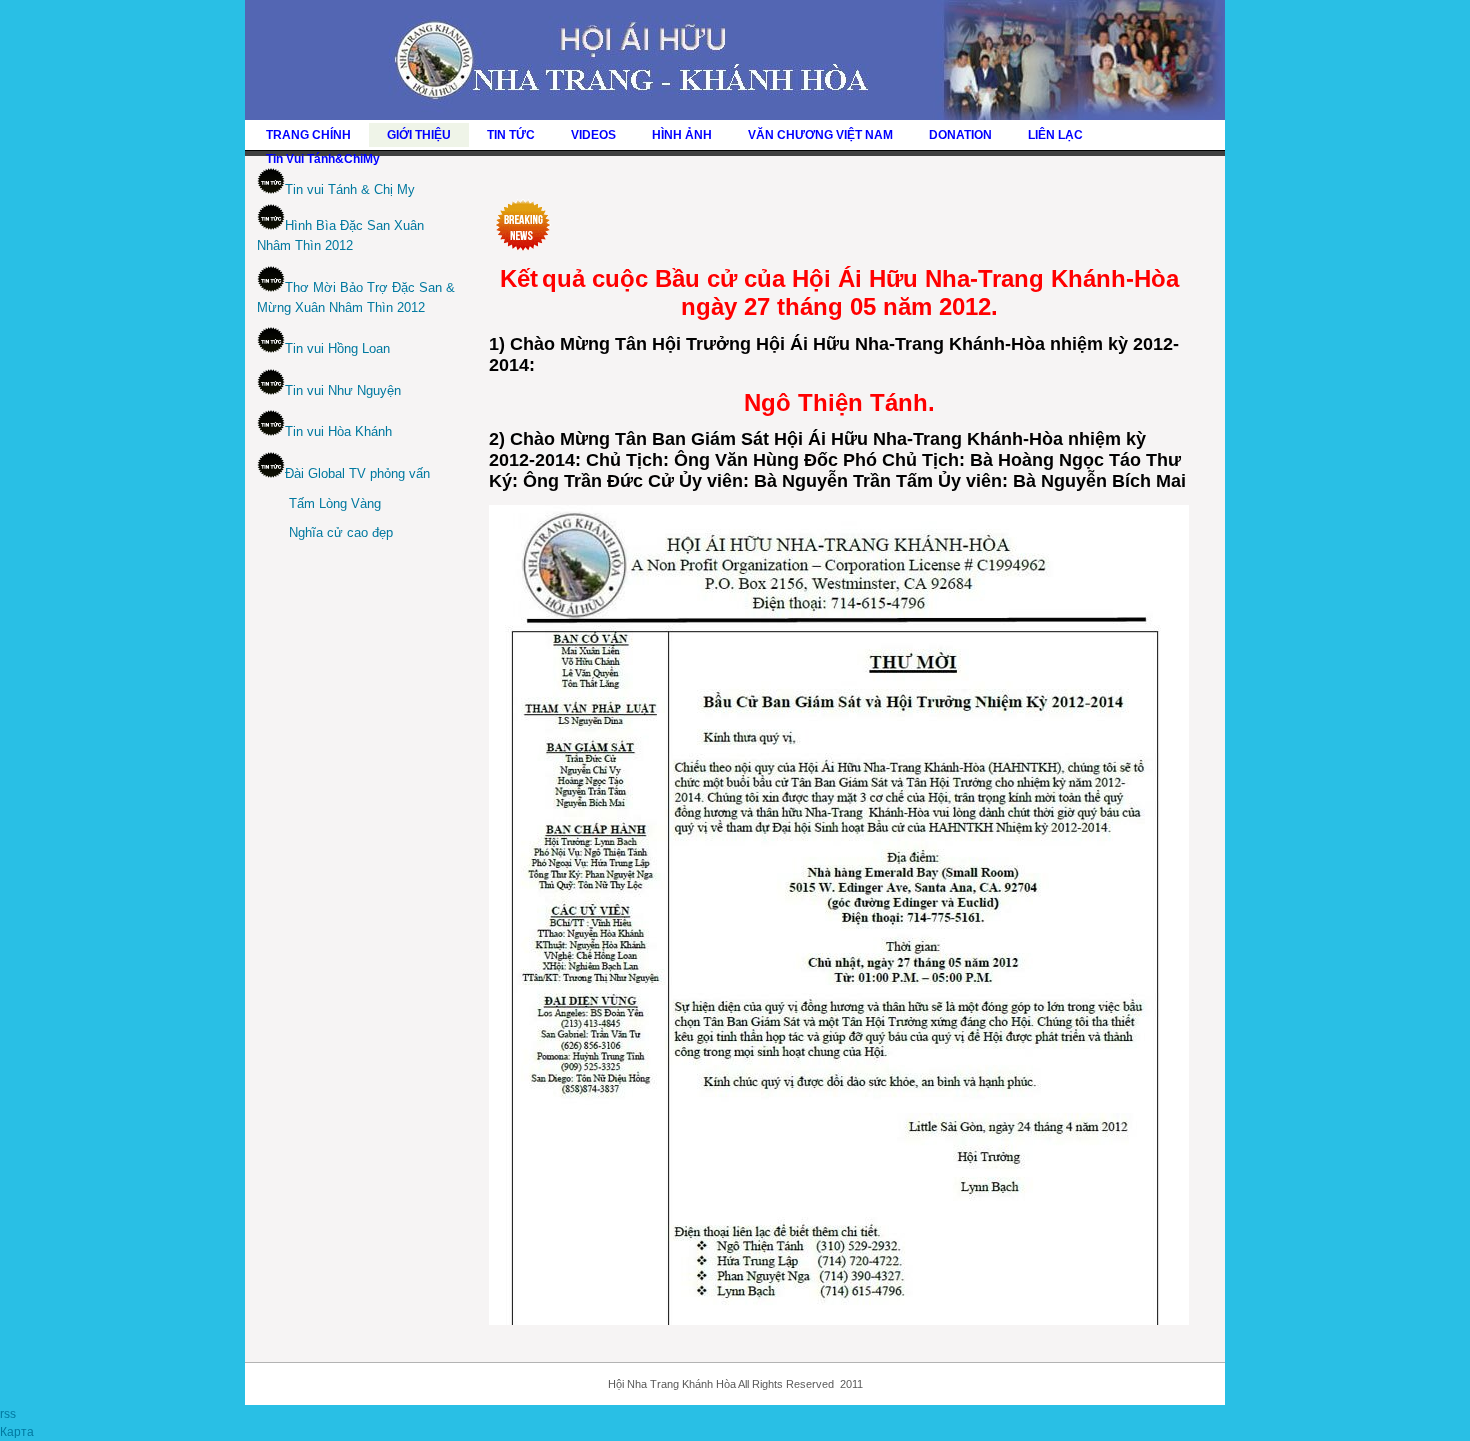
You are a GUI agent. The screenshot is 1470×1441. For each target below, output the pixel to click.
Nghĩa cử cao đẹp (341, 532)
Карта (17, 1432)
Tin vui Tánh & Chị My (350, 189)
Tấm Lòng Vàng (335, 503)
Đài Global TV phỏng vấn (357, 473)
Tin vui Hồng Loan (337, 348)
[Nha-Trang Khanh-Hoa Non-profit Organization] (735, 116)
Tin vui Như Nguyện (343, 390)
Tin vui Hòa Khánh (338, 431)
